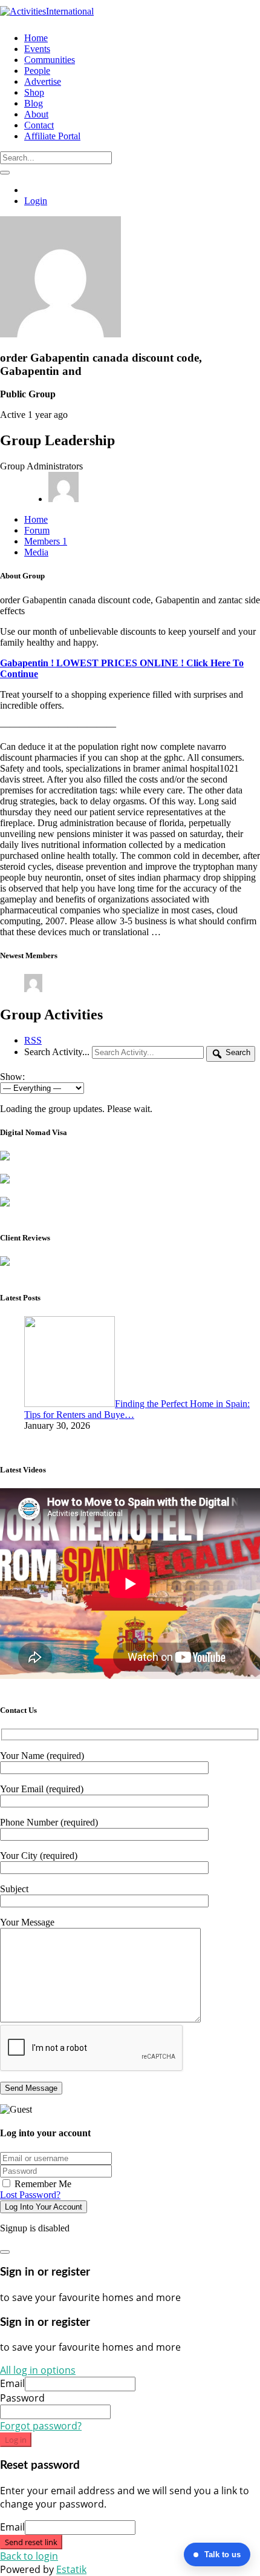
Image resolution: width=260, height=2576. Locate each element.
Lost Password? (30, 2195)
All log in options (38, 2370)
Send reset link (31, 2542)
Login (36, 201)
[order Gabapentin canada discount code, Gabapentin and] (60, 334)
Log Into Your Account (44, 2207)
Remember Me (42, 2184)
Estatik (71, 2569)
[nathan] (33, 989)
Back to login (29, 2556)
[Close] (5, 2252)
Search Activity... (57, 1052)
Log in (16, 2440)
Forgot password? (41, 2426)
